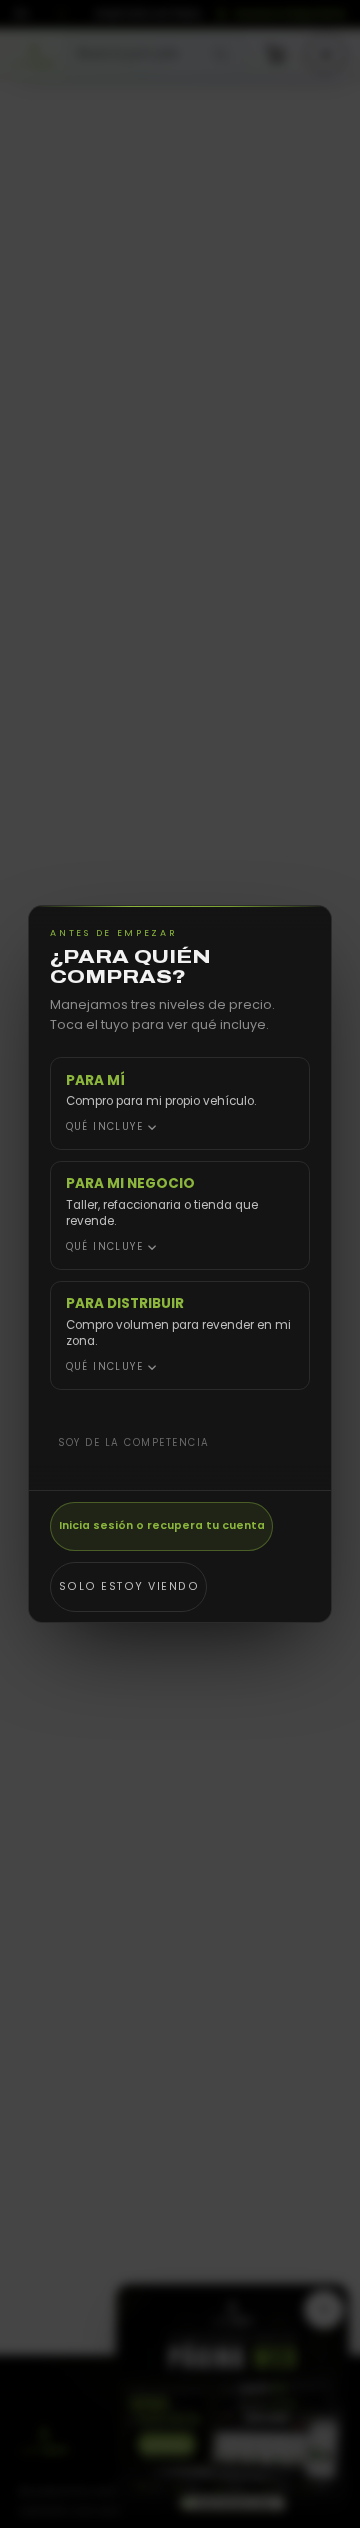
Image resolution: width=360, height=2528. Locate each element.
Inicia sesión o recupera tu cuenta (162, 1525)
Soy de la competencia (134, 1442)
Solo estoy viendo (129, 1586)
